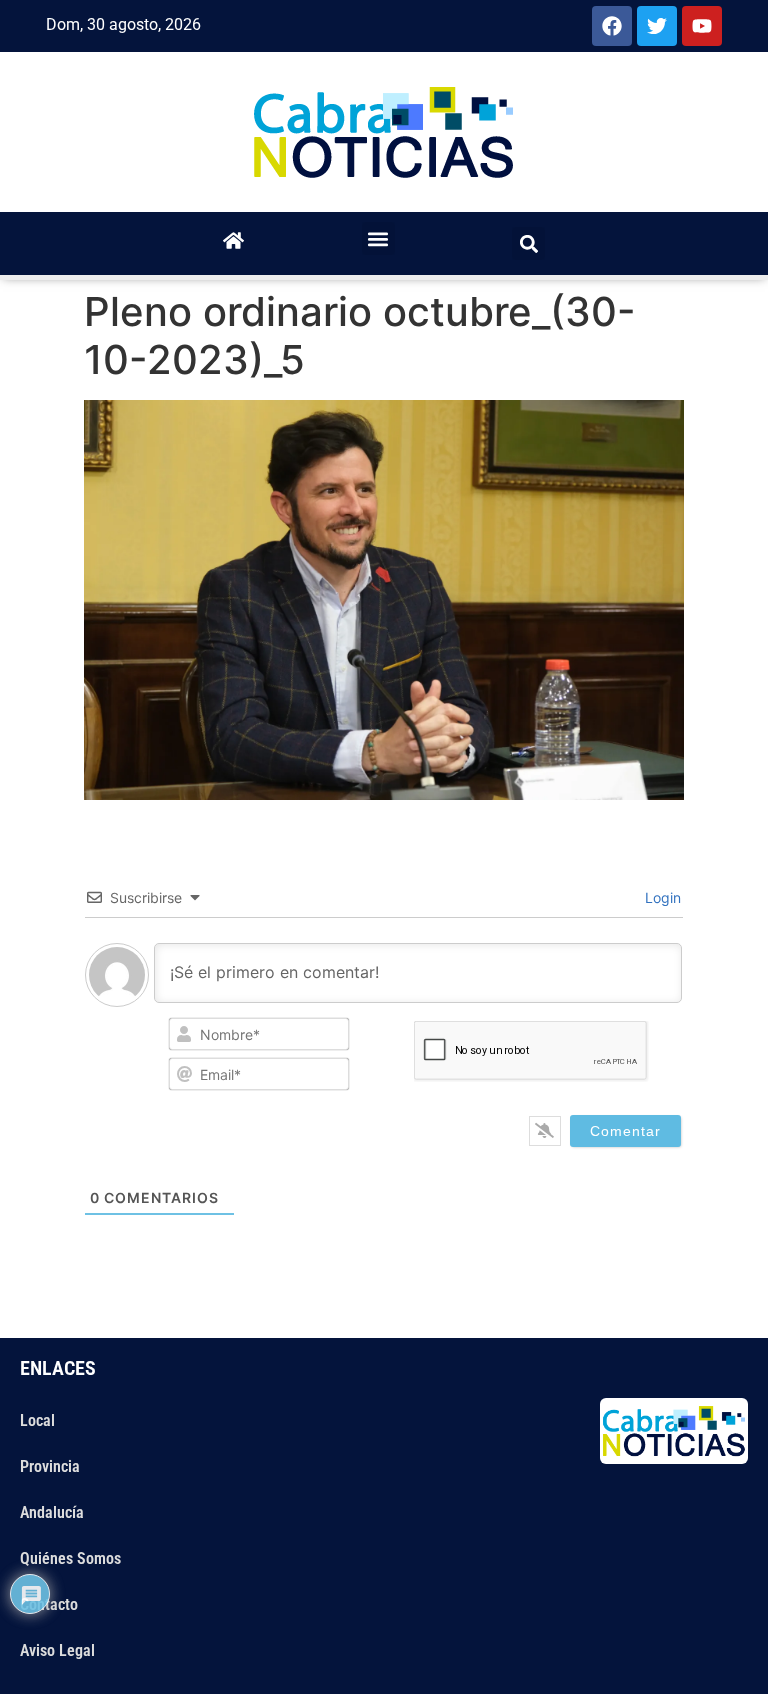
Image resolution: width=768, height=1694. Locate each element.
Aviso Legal (57, 1650)
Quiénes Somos (70, 1558)
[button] (378, 238)
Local (37, 1420)
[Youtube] (702, 26)
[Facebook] (612, 26)
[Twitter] (657, 26)
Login (661, 897)
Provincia (50, 1466)
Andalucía (52, 1512)
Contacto (49, 1604)
